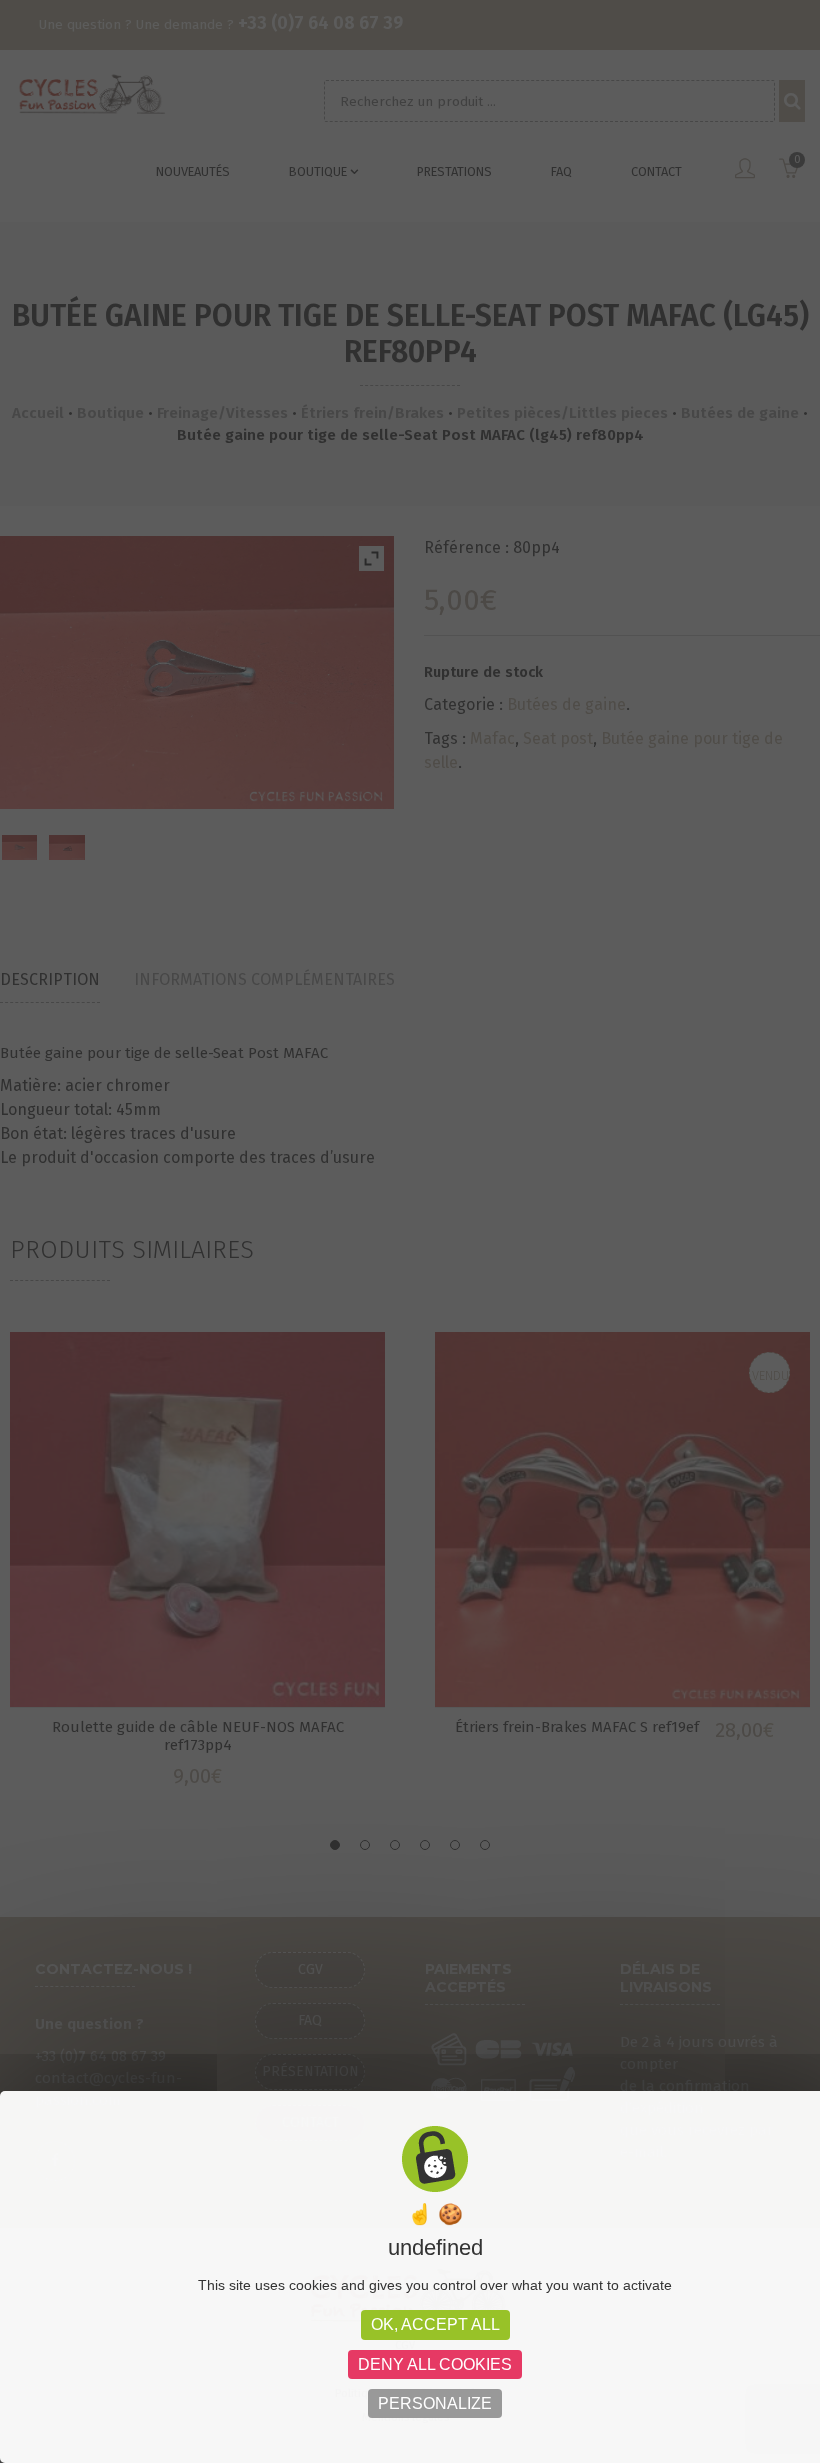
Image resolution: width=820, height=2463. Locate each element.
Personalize (435, 2403)
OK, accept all (435, 2324)
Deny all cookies (435, 2364)
